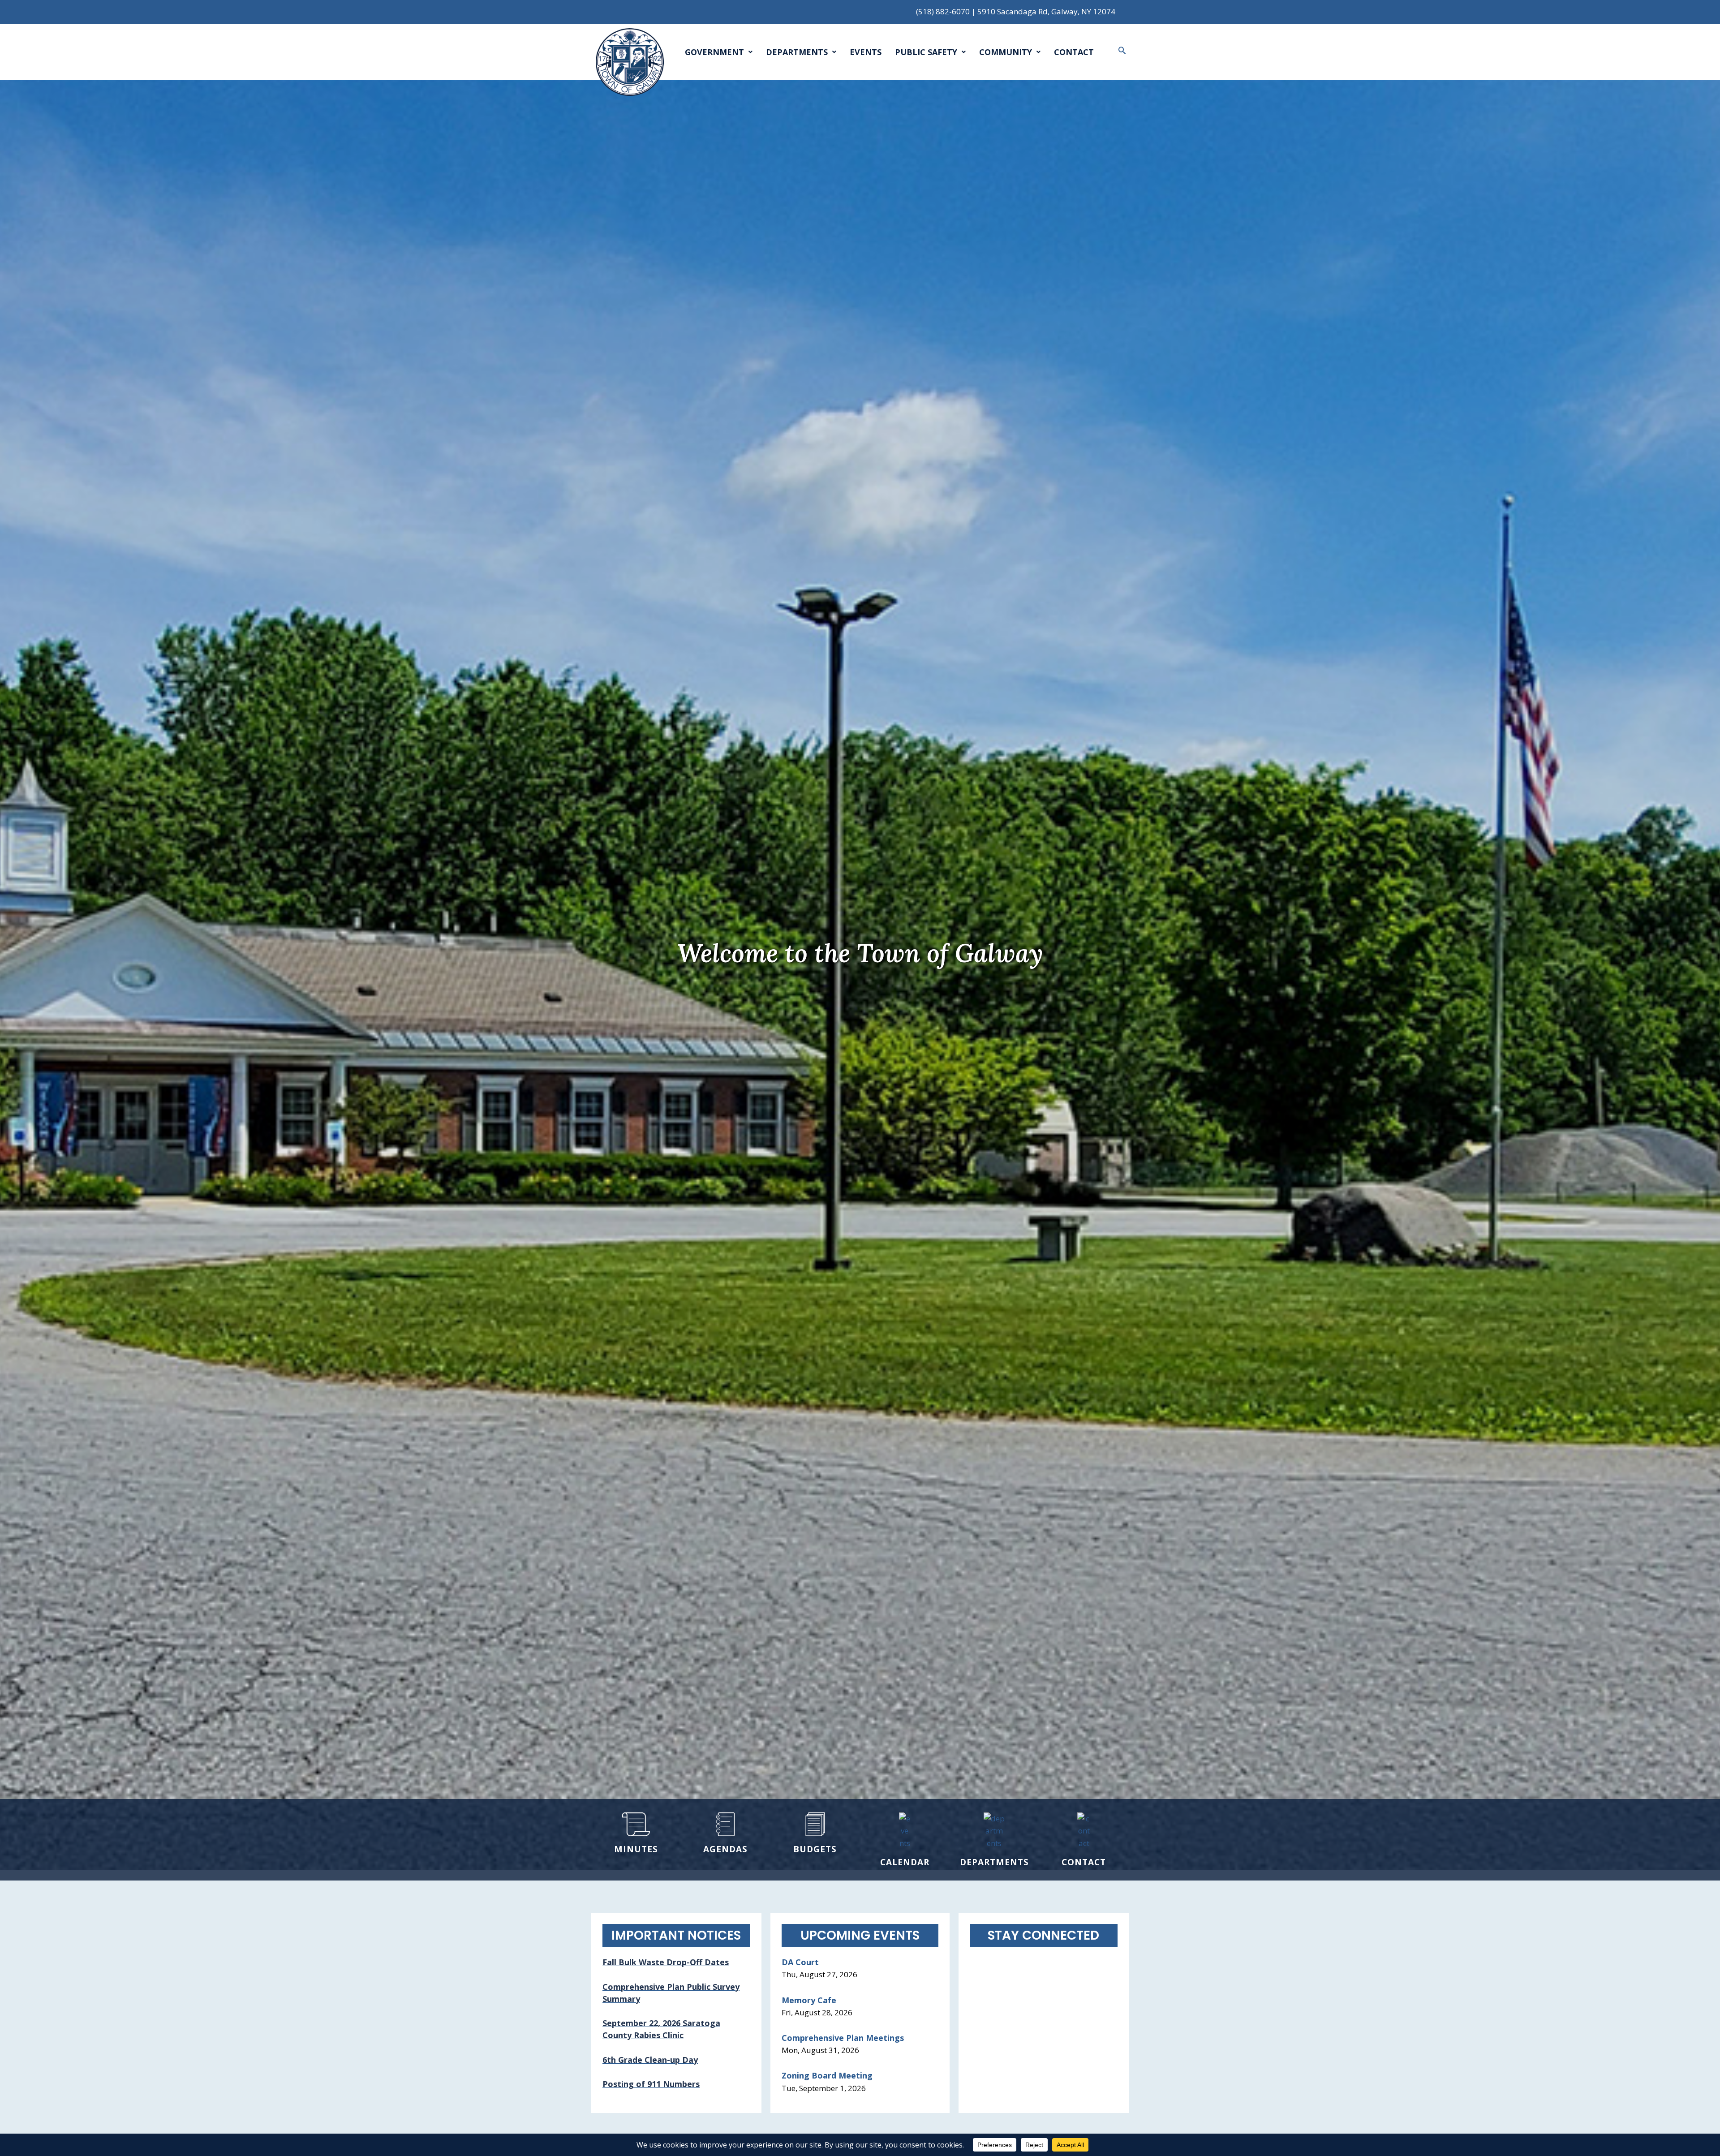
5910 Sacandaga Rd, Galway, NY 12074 (1046, 11)
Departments (797, 52)
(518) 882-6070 (943, 11)
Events (866, 52)
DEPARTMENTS (994, 1862)
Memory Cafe (809, 2000)
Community (1006, 52)
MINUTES (636, 1849)
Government (714, 52)
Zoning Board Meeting (827, 2075)
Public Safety (926, 52)
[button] (1122, 50)
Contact (1074, 52)
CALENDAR (905, 1862)
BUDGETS (815, 1849)
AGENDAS (725, 1849)
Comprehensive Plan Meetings (843, 2038)
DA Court (800, 1962)
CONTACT (1084, 1862)
